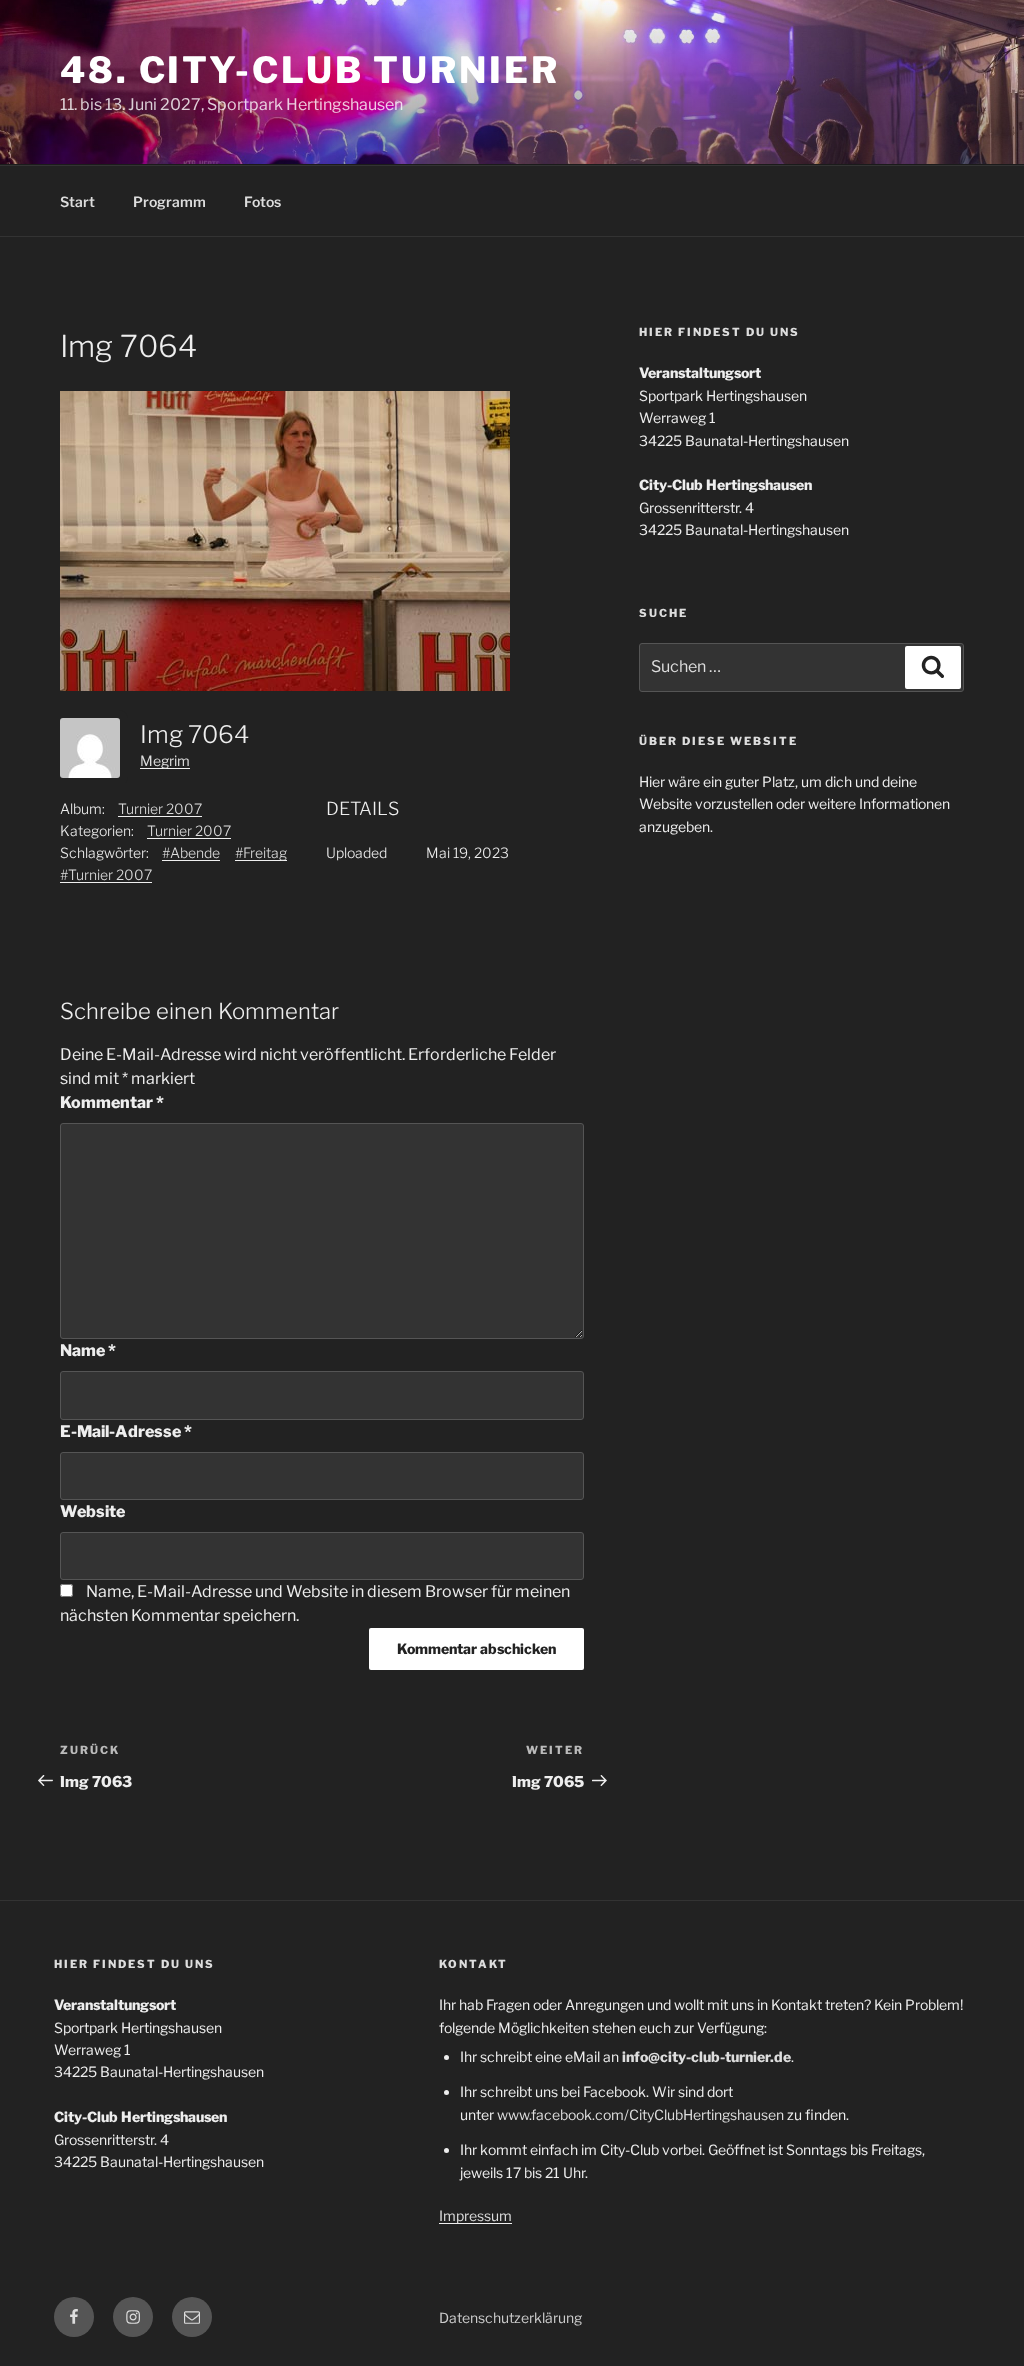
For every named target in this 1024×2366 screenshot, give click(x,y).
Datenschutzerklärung (510, 2317)
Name (88, 1350)
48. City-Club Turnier (309, 70)
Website (92, 1511)
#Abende (191, 852)
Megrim (165, 760)
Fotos (262, 201)
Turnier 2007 (160, 808)
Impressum (475, 2215)
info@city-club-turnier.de (706, 2056)
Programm (169, 201)
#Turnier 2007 (106, 874)
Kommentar (112, 1102)
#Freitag (261, 852)
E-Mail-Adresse (126, 1431)
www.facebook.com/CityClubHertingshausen (640, 2114)
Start (77, 201)
